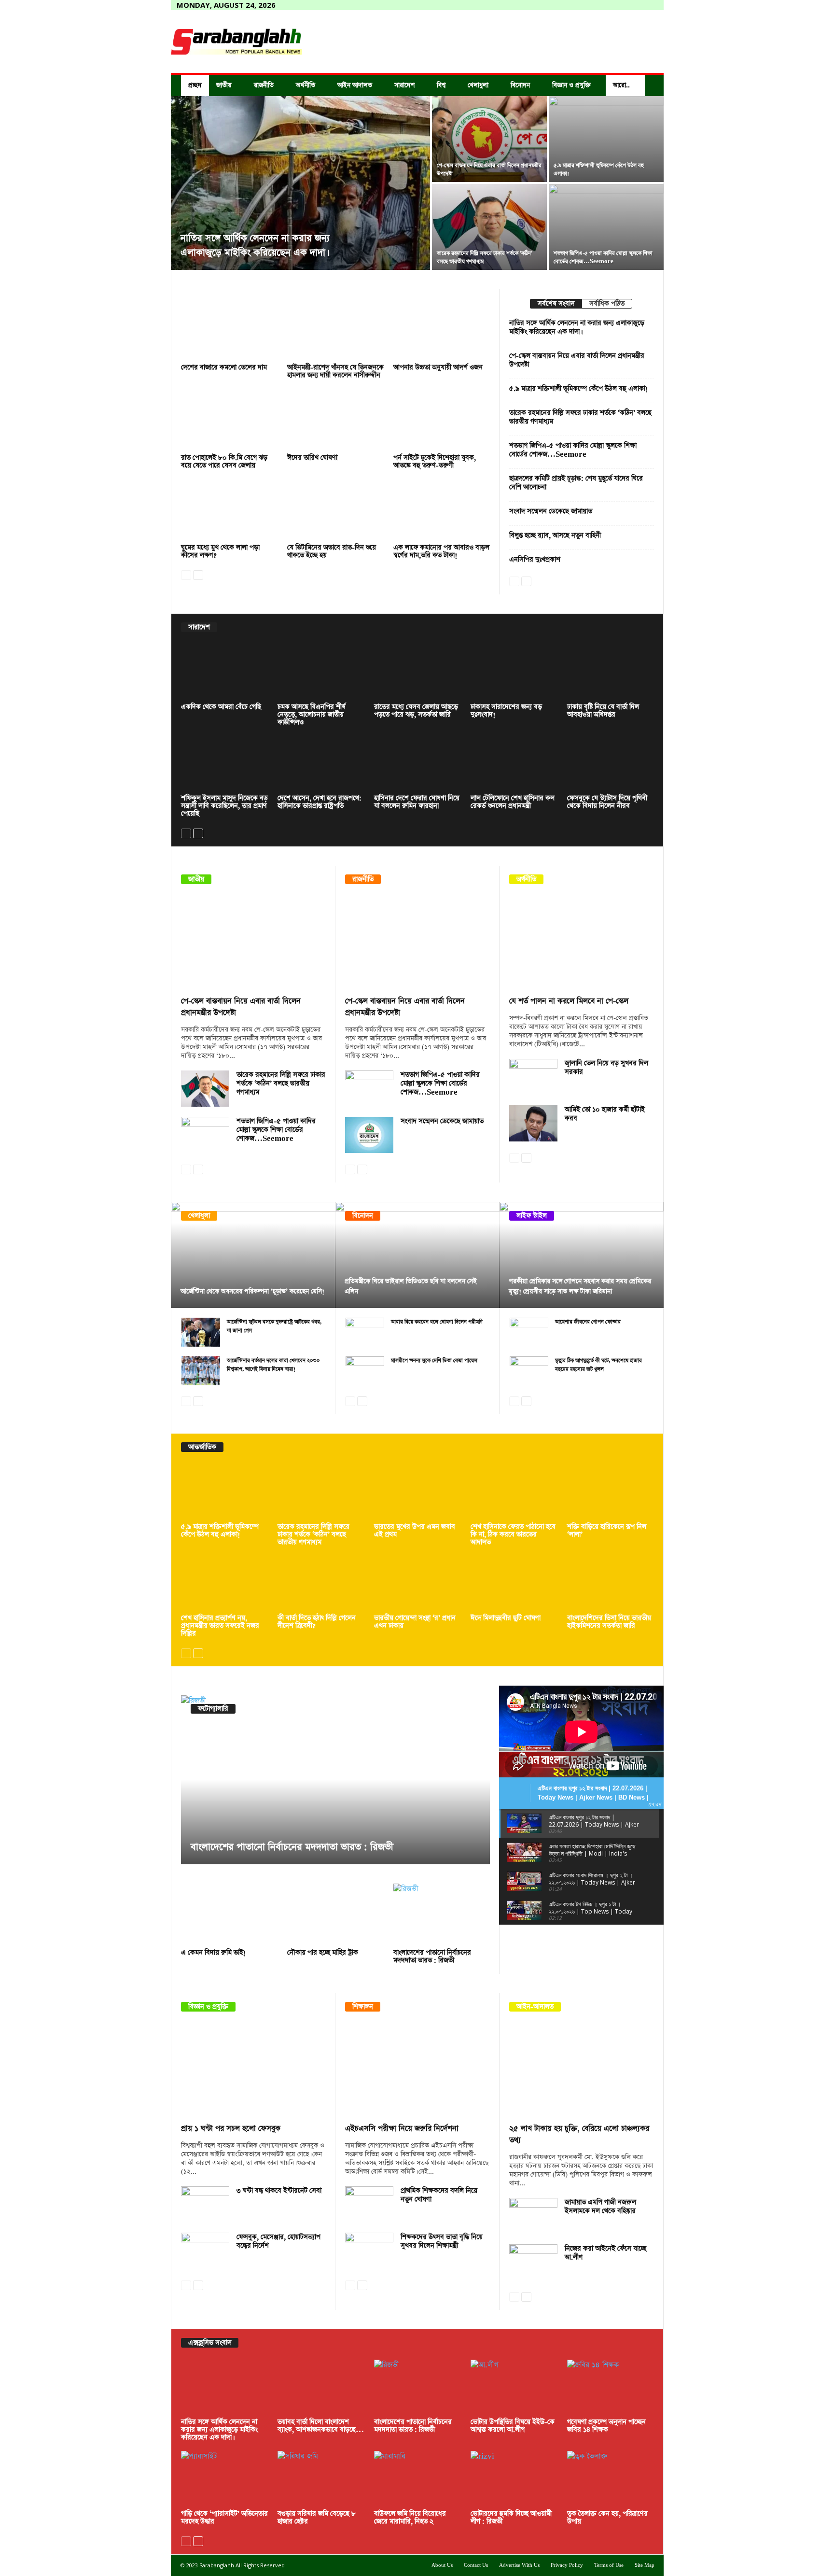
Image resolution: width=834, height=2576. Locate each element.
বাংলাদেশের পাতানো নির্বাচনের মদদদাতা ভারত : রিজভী (292, 1847)
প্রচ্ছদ (195, 85)
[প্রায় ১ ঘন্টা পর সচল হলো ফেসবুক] (253, 2070)
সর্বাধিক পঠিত (607, 304)
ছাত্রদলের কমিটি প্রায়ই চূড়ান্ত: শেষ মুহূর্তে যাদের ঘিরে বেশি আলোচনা (576, 483)
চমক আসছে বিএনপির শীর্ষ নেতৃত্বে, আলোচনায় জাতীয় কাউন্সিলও (312, 715)
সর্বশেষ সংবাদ (556, 304)
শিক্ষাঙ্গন (363, 2007)
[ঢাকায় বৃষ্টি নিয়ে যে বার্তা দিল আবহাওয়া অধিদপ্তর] (611, 672)
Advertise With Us (519, 2565)
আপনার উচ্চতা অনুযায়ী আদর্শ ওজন (438, 367)
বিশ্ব (441, 85)
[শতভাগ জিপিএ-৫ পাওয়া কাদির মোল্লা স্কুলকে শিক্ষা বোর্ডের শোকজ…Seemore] (205, 1135)
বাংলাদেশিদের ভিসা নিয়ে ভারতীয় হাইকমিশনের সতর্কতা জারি (609, 1622)
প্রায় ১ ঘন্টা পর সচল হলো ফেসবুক (231, 2129)
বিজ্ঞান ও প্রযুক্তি (571, 85)
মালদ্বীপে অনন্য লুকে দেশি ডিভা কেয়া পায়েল (434, 1360)
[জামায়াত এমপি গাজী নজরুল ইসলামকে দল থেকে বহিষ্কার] (533, 2216)
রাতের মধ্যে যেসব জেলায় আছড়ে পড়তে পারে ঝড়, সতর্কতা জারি (416, 711)
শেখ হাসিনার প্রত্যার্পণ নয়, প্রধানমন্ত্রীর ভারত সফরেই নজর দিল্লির (220, 1626)
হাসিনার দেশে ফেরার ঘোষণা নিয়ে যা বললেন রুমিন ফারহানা (417, 802)
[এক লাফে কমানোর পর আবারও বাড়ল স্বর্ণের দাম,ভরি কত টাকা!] (442, 510)
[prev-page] (186, 574)
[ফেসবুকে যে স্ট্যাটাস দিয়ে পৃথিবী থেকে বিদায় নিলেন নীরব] (611, 764)
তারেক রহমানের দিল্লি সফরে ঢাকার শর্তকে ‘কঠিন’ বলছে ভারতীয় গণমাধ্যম (580, 417)
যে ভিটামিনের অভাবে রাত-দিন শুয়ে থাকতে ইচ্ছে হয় (332, 551)
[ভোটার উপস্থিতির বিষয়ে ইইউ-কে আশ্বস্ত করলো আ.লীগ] (514, 2388)
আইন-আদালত (535, 2007)
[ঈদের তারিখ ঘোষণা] (335, 420)
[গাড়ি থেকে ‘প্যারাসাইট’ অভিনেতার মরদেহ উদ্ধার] (224, 2479)
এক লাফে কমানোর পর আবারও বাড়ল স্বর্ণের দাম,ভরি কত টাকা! (441, 551)
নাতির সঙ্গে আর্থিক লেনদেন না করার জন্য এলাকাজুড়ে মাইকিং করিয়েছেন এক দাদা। (577, 327)
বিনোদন (520, 85)
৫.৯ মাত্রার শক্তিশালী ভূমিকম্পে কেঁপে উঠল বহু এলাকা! (579, 389)
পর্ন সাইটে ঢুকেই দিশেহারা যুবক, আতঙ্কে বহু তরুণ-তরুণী (435, 462)
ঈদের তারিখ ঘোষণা (312, 458)
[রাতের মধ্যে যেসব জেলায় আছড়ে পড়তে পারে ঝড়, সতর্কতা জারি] (417, 672)
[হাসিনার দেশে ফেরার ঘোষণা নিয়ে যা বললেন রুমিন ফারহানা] (417, 764)
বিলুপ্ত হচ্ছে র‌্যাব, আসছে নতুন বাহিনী (555, 535)
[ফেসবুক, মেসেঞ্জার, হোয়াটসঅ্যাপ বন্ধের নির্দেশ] (205, 2251)
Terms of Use (609, 2565)
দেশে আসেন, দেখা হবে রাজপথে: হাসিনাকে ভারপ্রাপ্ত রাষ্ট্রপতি (320, 802)
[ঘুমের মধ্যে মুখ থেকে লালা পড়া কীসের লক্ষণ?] (229, 510)
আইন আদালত (355, 85)
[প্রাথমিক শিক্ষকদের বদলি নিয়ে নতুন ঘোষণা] (369, 2204)
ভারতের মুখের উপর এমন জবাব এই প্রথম (415, 1531)
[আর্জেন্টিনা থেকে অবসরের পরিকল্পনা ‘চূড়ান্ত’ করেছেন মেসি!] (253, 1255)
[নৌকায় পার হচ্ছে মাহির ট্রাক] (335, 1915)
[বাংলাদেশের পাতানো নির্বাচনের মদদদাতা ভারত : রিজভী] (335, 1780)
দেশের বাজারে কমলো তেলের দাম (224, 367)
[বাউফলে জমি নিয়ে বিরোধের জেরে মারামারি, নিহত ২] (417, 2479)
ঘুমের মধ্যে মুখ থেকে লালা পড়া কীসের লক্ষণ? (220, 551)
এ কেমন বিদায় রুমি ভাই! (214, 1953)
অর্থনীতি (306, 85)
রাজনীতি (264, 85)
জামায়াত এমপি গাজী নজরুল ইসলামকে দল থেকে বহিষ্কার (600, 2207)
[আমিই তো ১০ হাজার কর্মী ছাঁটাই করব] (533, 1123)
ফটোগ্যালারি (213, 1709)
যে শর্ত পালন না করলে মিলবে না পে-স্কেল (569, 1001)
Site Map (645, 2565)
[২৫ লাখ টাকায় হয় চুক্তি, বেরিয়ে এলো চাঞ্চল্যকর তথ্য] (582, 2070)
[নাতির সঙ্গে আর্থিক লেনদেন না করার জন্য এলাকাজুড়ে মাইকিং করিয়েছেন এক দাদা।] (300, 183)
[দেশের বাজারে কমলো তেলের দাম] (229, 330)
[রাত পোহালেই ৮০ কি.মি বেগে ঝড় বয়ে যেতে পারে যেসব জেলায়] (229, 420)
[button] (649, 85)
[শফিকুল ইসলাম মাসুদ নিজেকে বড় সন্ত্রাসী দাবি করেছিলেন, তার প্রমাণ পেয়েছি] (224, 764)
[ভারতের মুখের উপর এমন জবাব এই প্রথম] (417, 1492)
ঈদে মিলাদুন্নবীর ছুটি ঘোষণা (506, 1618)
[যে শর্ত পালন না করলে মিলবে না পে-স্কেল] (582, 943)
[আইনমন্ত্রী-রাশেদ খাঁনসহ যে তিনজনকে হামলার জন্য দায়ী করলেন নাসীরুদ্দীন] (335, 330)
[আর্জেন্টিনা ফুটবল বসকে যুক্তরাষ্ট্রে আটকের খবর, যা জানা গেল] (201, 1332)
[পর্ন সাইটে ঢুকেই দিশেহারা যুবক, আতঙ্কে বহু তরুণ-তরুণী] (442, 420)
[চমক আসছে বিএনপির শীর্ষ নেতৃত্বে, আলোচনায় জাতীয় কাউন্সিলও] (321, 672)
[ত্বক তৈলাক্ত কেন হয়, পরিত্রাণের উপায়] (611, 2479)
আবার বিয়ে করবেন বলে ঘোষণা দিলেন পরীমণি (437, 1322)
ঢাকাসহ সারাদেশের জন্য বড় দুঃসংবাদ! (506, 711)
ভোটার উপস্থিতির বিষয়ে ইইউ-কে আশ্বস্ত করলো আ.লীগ (513, 2426)
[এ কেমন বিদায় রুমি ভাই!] (229, 1915)
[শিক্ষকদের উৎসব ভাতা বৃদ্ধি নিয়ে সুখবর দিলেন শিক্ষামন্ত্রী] (369, 2251)
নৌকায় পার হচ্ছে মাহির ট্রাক (323, 1953)
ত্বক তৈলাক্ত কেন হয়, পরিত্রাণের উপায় (607, 2518)
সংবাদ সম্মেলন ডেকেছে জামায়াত (551, 511)
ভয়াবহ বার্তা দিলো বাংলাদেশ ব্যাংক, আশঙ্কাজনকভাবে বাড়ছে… (321, 2426)
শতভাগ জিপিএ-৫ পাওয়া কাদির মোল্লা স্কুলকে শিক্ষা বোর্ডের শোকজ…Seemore (573, 450)
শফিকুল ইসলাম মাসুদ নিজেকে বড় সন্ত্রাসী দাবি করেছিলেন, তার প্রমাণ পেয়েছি (224, 806)
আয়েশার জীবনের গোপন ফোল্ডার (588, 1322)
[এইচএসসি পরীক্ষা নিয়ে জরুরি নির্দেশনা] (417, 2070)
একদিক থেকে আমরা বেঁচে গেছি (221, 707)
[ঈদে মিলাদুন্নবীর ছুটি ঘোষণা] (514, 1584)
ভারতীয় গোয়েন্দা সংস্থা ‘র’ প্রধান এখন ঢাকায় (415, 1622)
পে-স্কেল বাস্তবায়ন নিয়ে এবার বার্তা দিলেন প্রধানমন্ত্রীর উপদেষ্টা (577, 360)
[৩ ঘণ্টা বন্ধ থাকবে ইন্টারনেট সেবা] (205, 2204)
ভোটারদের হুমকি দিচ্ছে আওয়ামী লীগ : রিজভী (511, 2518)
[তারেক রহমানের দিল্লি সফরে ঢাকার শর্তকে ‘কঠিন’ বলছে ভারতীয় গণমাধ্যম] (489, 227)
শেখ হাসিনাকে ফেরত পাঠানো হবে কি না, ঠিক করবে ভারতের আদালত (513, 1534)
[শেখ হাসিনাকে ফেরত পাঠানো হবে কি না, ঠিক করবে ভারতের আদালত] (514, 1492)
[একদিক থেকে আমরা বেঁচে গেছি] (224, 672)
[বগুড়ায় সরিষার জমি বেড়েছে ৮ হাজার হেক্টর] (321, 2479)
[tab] (556, 304)
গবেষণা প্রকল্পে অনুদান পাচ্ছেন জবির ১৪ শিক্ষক (606, 2426)
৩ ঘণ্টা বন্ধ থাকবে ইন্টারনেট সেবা (279, 2191)
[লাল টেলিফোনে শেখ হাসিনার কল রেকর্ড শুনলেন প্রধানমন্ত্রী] (514, 764)
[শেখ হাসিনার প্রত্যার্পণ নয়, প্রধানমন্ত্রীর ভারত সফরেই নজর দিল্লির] (224, 1584)
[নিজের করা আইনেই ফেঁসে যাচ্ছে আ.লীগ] (533, 2262)
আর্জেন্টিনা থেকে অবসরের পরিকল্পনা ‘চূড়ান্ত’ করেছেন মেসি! (252, 1291)
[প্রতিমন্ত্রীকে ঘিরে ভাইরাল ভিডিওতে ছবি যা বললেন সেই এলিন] (417, 1255)
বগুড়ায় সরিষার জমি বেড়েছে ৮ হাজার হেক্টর (317, 2518)
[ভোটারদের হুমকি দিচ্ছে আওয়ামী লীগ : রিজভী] (514, 2479)
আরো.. (621, 85)
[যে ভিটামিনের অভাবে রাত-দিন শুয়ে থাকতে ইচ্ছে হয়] (335, 510)
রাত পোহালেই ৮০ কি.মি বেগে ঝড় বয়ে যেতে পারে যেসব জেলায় (224, 462)
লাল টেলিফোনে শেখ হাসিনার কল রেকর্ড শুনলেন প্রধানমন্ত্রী (513, 802)
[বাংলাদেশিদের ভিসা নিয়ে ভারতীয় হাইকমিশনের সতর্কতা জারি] (611, 1584)
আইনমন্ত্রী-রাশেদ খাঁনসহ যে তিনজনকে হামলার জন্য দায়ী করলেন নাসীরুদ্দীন (335, 371)
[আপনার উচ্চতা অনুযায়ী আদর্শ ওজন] (442, 330)
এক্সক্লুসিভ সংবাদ (210, 2343)
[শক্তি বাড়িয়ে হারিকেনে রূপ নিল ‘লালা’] (611, 1492)
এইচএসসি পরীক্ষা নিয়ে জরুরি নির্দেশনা (402, 2129)
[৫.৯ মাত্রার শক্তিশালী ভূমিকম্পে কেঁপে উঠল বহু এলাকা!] (606, 139)
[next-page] (198, 574)
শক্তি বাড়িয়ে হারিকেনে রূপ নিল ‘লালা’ (607, 1531)
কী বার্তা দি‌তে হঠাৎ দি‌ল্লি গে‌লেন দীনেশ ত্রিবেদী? (317, 1622)
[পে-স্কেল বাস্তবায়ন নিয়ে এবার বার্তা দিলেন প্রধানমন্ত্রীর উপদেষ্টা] (489, 139)
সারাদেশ (404, 85)
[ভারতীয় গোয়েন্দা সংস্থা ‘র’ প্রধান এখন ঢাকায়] (417, 1584)
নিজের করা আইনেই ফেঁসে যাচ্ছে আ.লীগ (605, 2253)
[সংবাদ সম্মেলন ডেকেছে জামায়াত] (369, 1135)
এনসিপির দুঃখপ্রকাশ (535, 560)
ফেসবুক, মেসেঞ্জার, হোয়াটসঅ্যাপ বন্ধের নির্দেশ (278, 2241)
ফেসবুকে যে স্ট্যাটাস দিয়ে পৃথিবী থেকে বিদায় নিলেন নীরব (607, 802)
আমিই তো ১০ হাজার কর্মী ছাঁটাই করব (605, 1114)
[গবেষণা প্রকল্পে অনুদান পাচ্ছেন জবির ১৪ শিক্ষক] (611, 2388)
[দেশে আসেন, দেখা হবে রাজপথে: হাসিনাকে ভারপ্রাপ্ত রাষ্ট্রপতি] (321, 764)
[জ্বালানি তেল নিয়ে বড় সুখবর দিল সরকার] (533, 1077)
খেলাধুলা (478, 85)
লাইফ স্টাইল (532, 1216)
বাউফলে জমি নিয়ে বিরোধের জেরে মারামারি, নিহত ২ (410, 2518)
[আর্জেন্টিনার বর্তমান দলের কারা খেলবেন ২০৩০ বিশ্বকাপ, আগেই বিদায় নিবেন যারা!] (201, 1371)
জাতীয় (224, 85)
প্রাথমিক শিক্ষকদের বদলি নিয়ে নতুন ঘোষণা (439, 2195)
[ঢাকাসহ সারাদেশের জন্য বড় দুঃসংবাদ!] (514, 672)
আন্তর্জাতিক (202, 1447)
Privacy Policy (567, 2565)
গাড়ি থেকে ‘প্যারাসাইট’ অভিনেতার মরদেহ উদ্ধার (224, 2518)
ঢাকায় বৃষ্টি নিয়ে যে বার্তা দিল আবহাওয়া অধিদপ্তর (603, 711)
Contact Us (476, 2565)
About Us (442, 2565)
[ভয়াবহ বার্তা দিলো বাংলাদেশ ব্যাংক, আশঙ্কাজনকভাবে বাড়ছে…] (321, 2388)
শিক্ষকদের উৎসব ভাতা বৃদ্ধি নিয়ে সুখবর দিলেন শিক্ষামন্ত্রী (442, 2241)
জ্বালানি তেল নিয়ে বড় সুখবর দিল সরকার (606, 1068)
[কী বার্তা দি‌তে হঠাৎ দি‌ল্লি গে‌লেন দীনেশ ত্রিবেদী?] (321, 1584)
